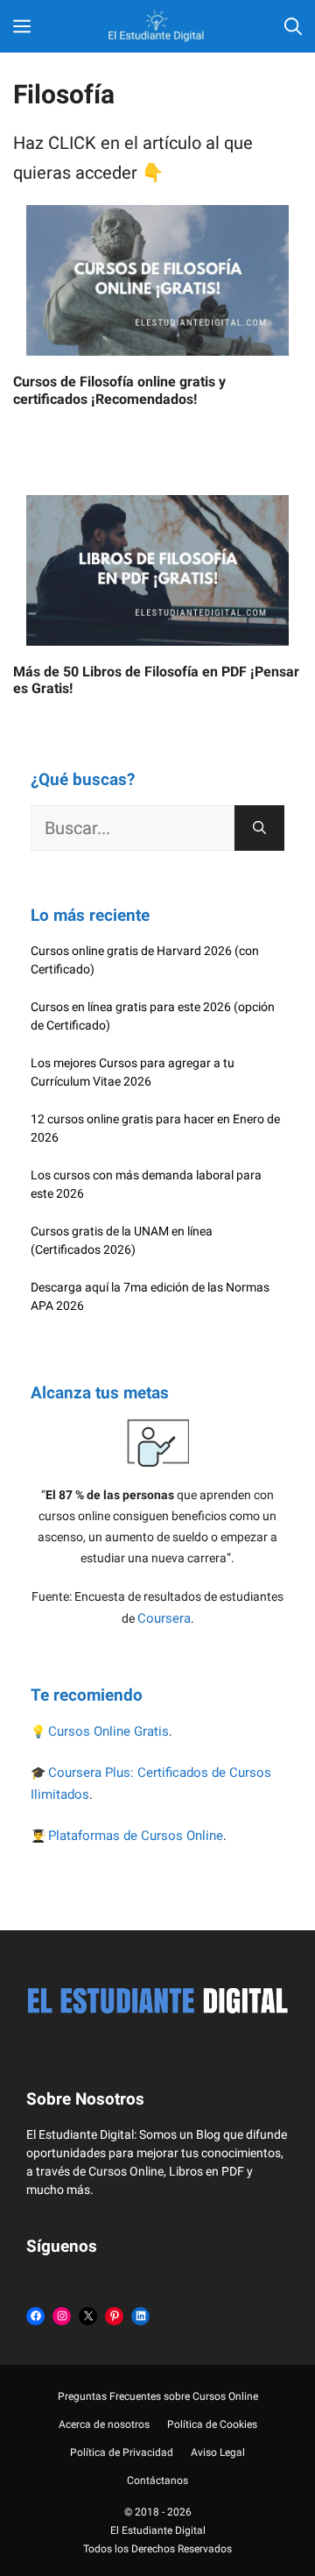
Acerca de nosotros (104, 2424)
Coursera (164, 1618)
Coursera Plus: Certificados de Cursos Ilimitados (151, 1784)
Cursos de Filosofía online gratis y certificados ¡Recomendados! (119, 390)
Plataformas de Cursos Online (136, 1836)
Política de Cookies (212, 2424)
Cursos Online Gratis (108, 1731)
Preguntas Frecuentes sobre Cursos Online (158, 2396)
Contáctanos (157, 2480)
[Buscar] (259, 828)
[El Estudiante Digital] (157, 26)
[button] (293, 26)
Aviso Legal (218, 2452)
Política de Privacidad (122, 2452)
